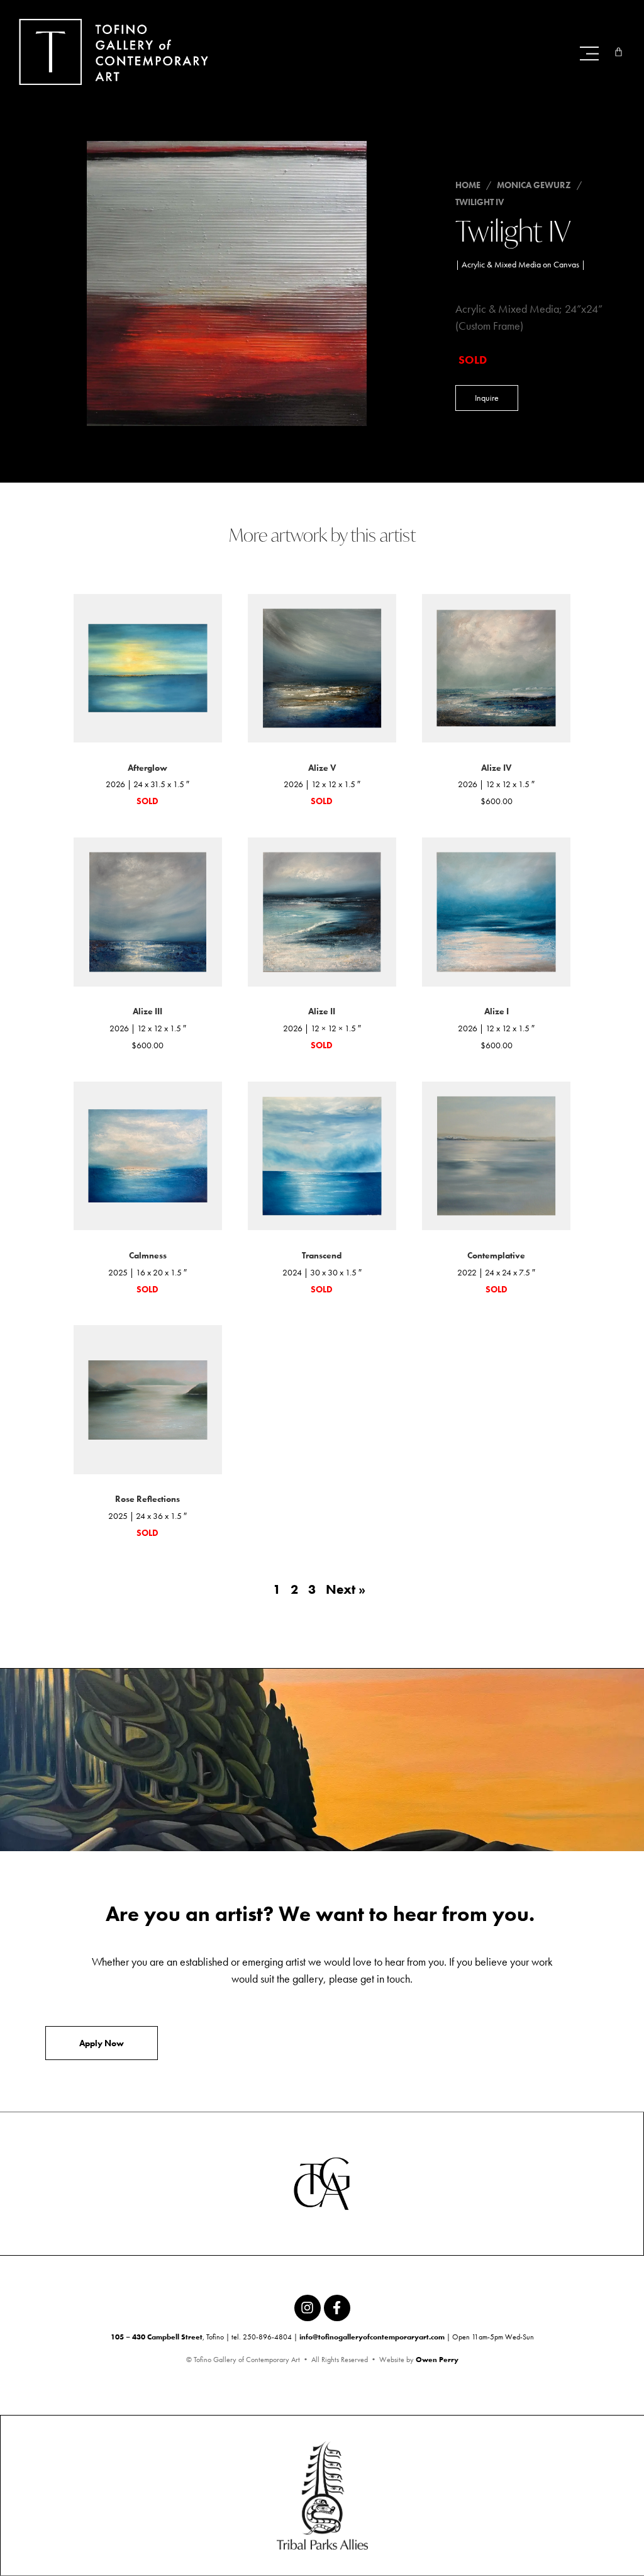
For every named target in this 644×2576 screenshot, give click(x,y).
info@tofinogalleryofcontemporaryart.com (372, 2337)
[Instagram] (308, 2308)
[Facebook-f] (337, 2308)
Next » (346, 1589)
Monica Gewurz (534, 185)
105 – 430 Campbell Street (157, 2337)
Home (468, 185)
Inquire (487, 398)
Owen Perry (437, 2360)
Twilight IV (480, 202)
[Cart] (619, 52)
